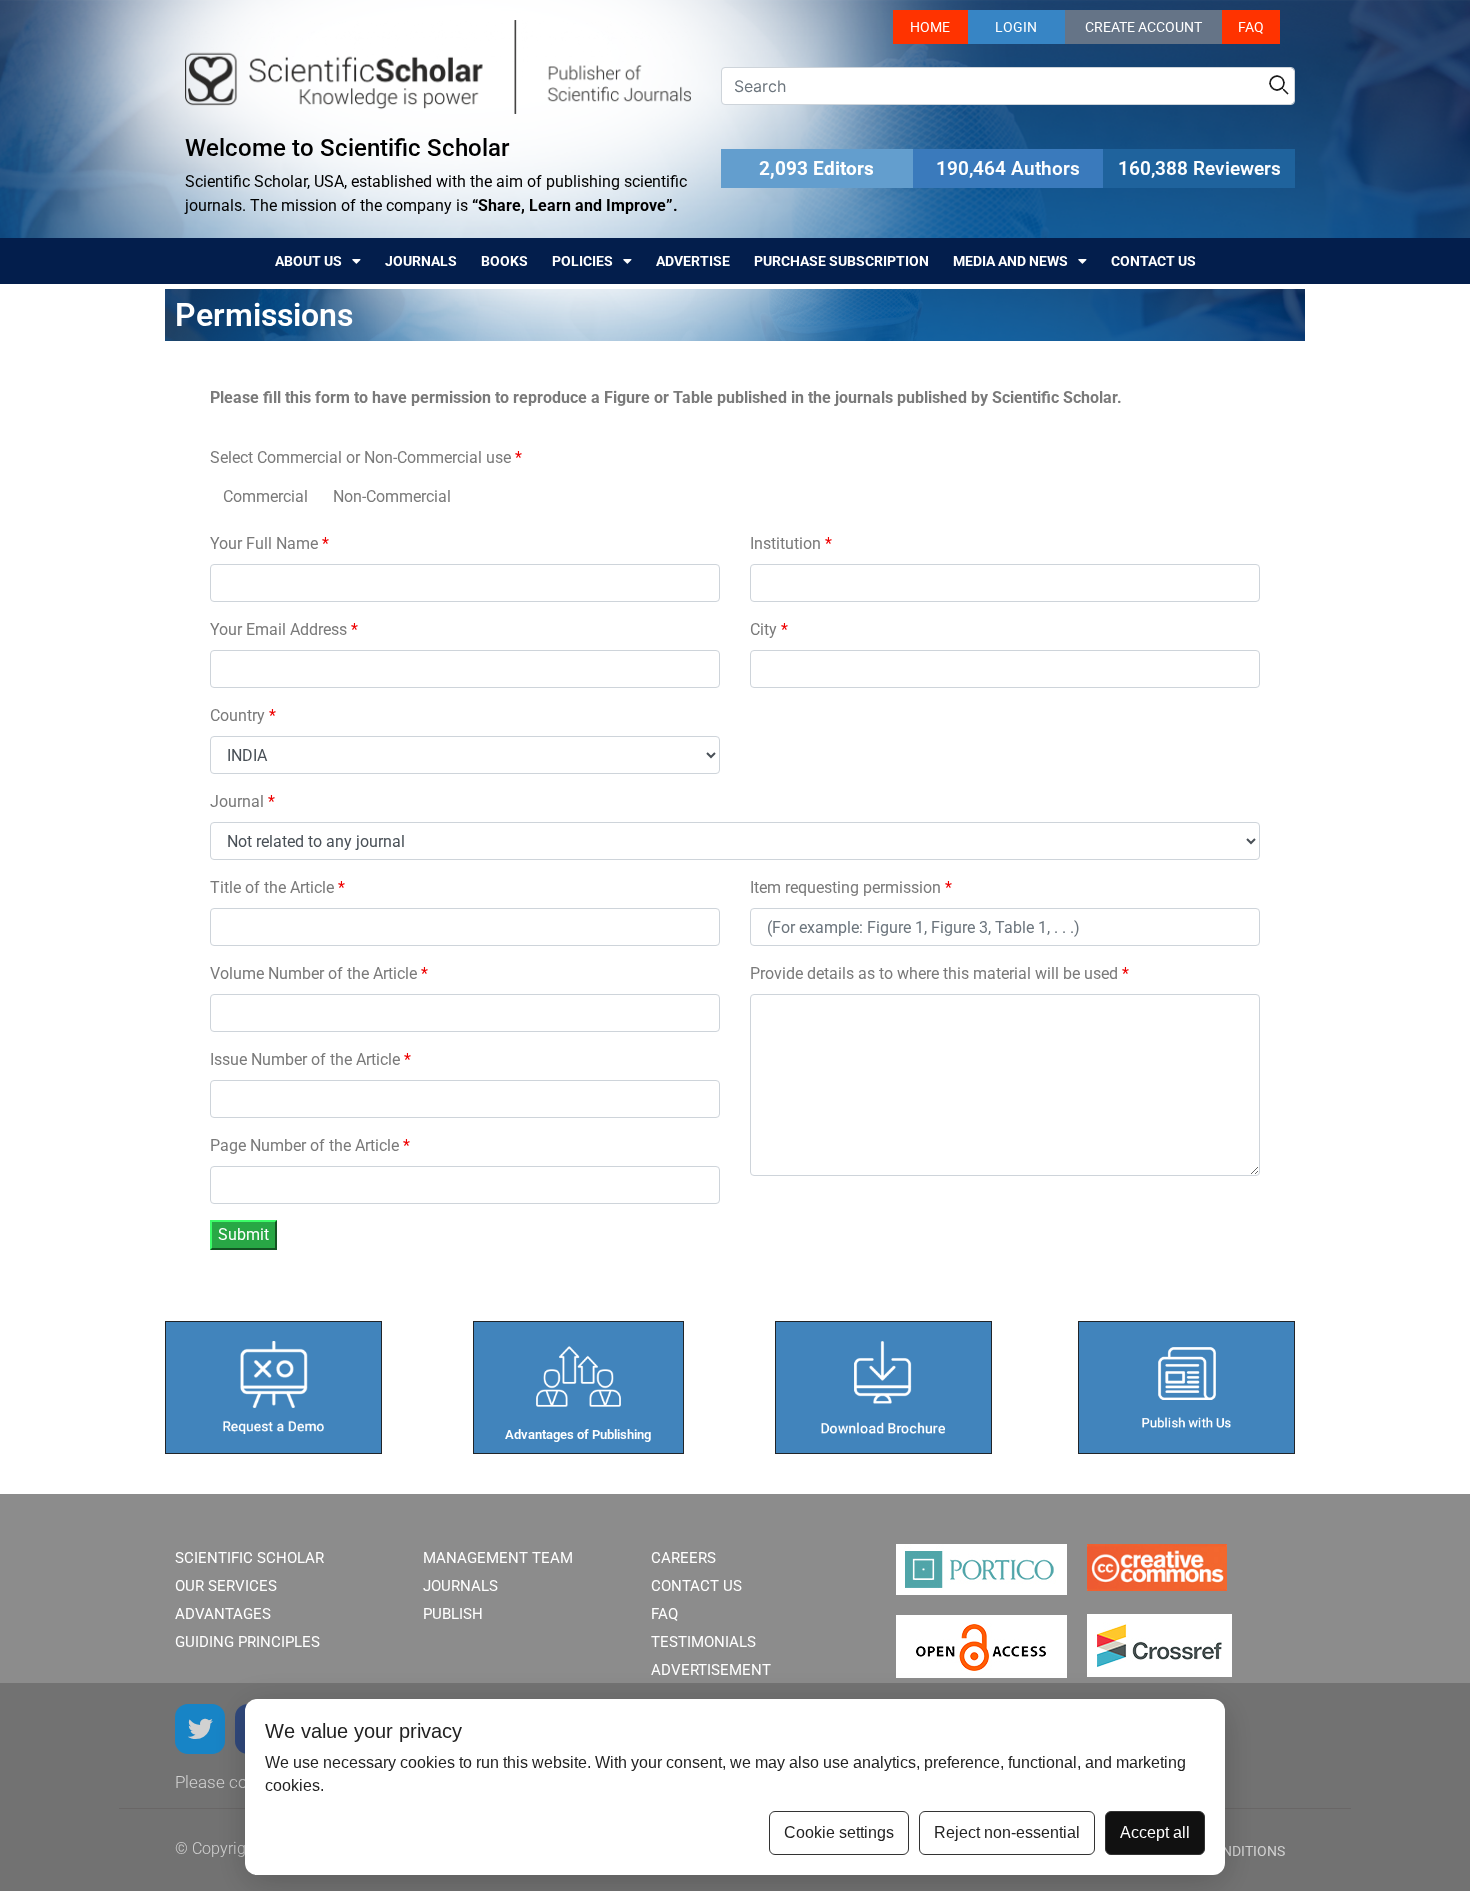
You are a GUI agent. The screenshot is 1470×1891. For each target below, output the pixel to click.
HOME (930, 27)
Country (243, 715)
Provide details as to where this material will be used (939, 973)
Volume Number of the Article (319, 973)
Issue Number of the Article (310, 1059)
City (769, 629)
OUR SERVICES (226, 1586)
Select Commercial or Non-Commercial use (366, 457)
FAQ (1251, 27)
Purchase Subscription (841, 261)
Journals (421, 261)
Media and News (1010, 261)
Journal (242, 801)
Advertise (693, 261)
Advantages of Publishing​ (578, 1434)
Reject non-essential (1007, 1832)
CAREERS (683, 1558)
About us (308, 261)
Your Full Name (269, 543)
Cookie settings (839, 1832)
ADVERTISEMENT (711, 1670)
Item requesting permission (851, 887)
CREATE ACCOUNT (1143, 27)
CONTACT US (696, 1586)
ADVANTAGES (223, 1614)
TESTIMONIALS (703, 1642)
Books (504, 261)
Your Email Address (284, 629)
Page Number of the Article (310, 1145)
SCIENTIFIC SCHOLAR (249, 1558)
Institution (791, 543)
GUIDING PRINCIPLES (247, 1642)
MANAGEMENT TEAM (498, 1558)
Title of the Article (277, 887)
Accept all (1155, 1832)
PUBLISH (453, 1614)
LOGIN (1016, 27)
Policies (582, 261)
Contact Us (1153, 261)
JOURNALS (460, 1586)
